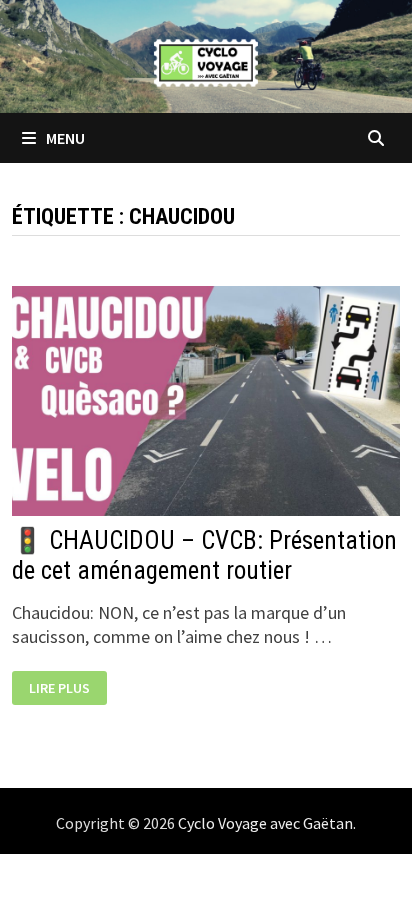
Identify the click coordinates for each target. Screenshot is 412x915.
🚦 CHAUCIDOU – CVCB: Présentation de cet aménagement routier (204, 555)
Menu (64, 138)
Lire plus (67, 688)
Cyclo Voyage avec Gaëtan (265, 823)
